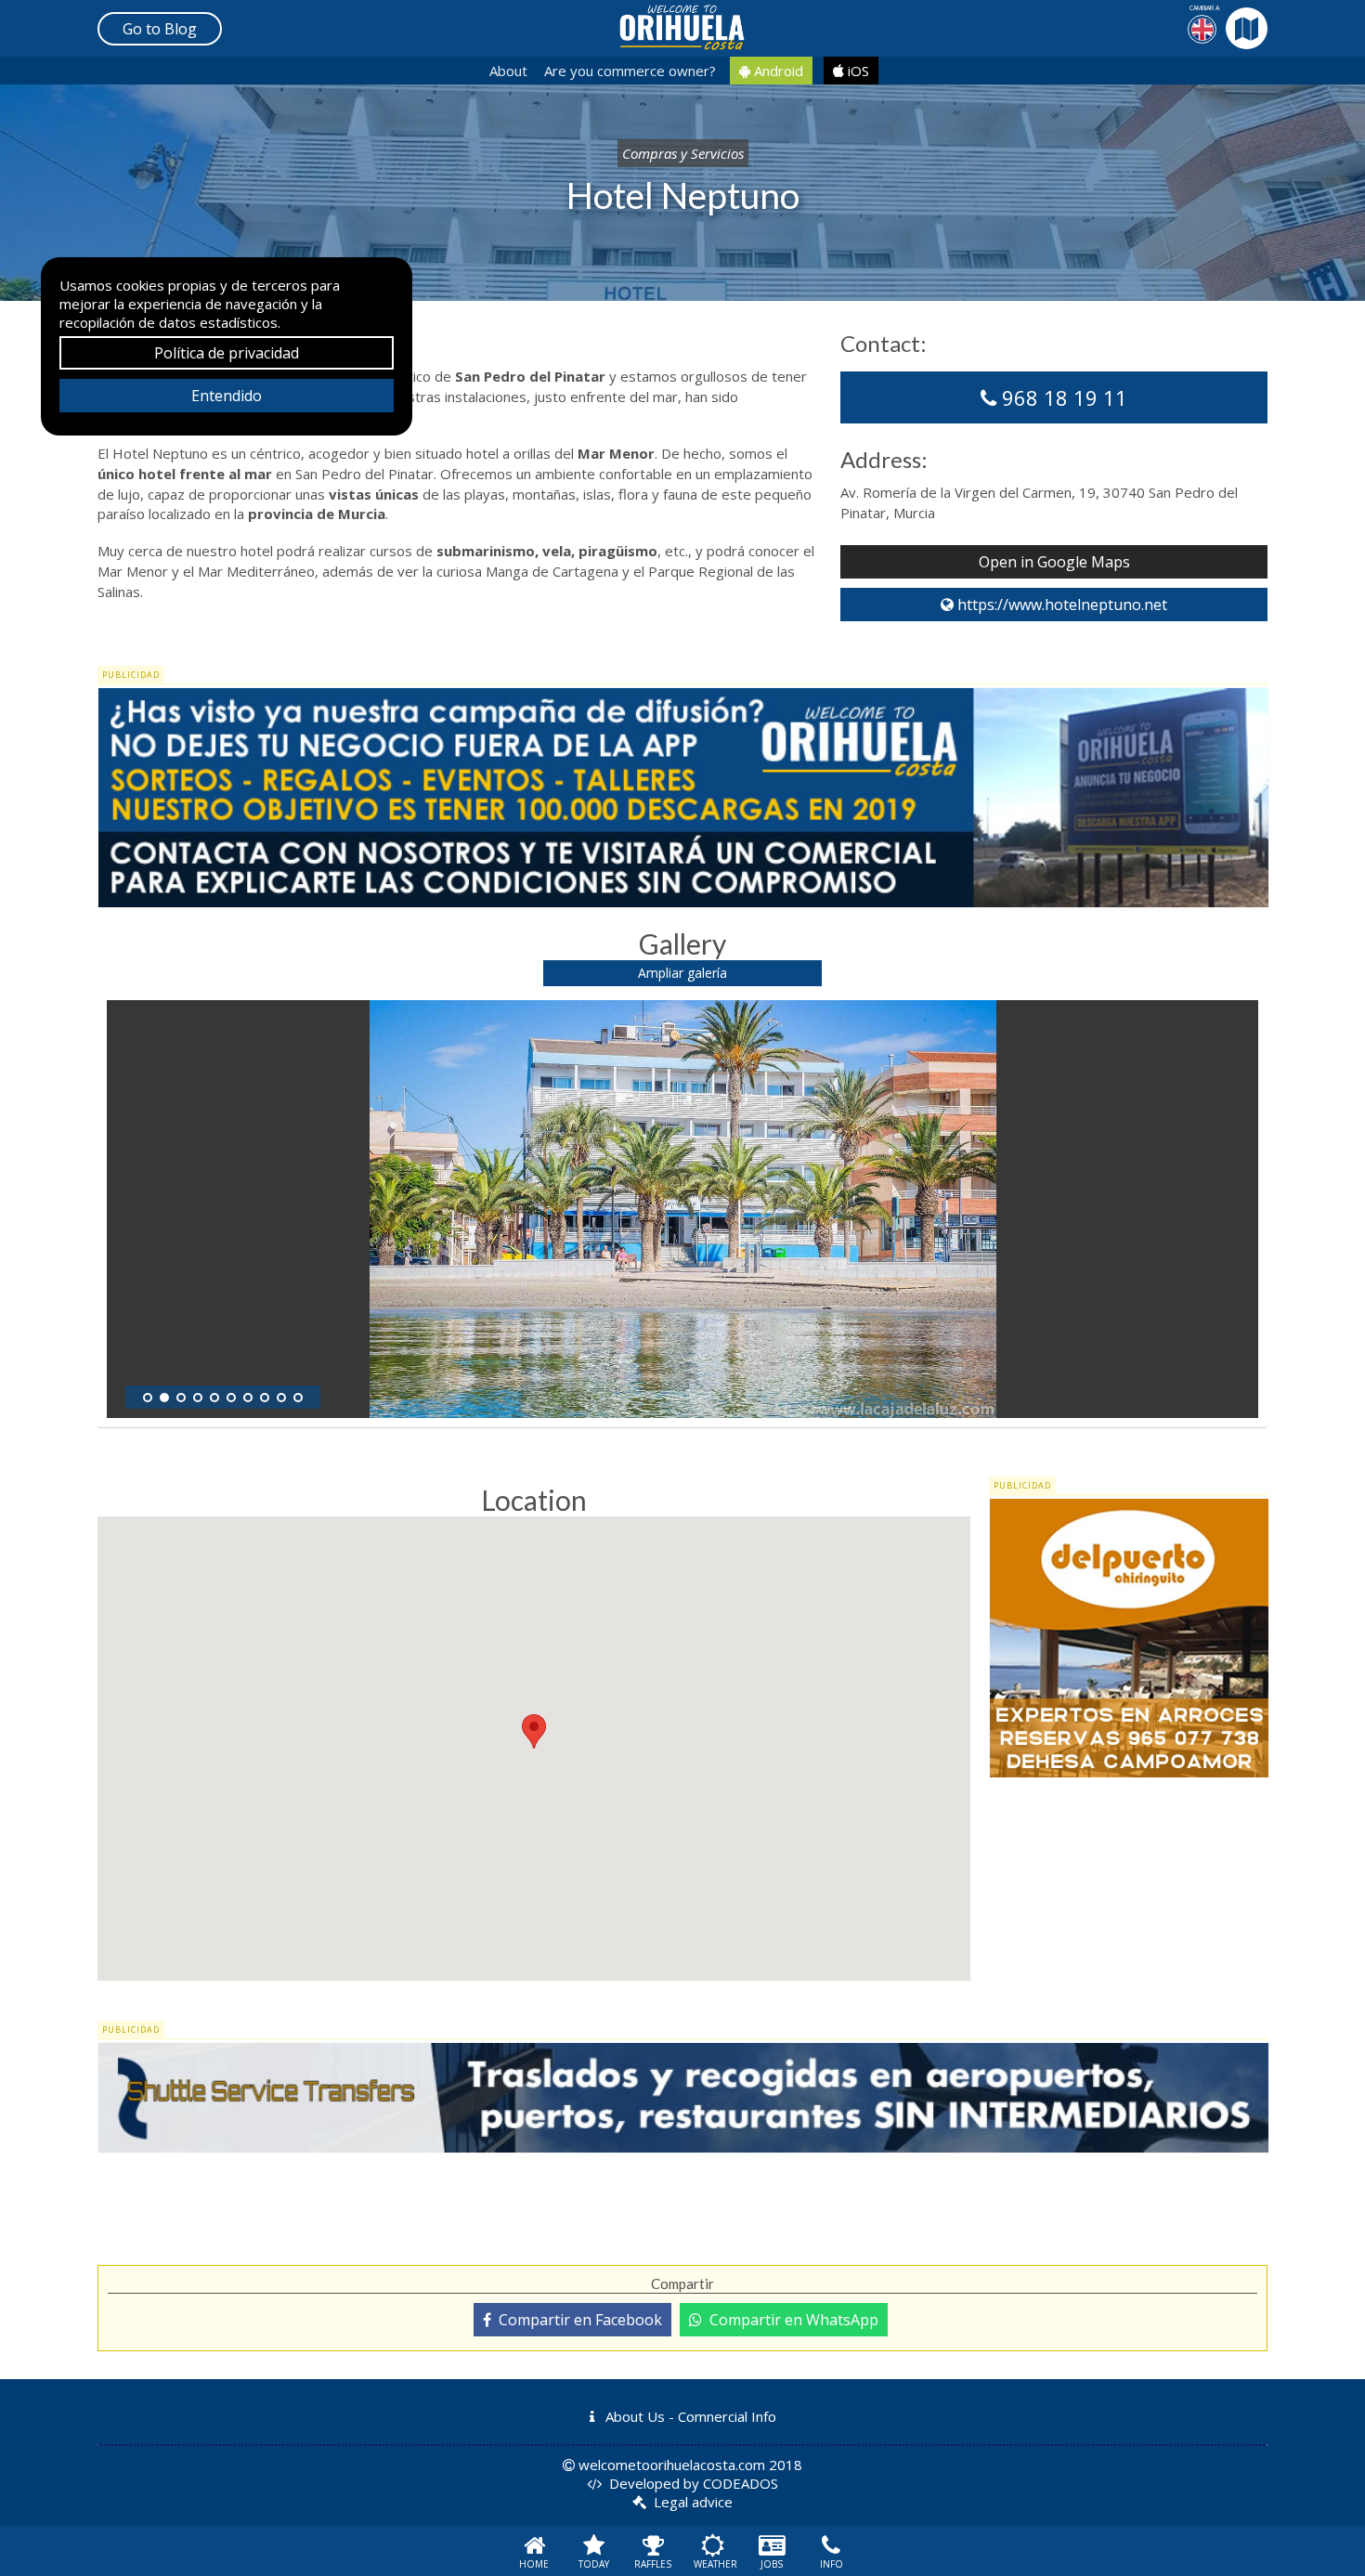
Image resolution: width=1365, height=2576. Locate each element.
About (508, 71)
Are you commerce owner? (630, 71)
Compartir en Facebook (577, 2320)
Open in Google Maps (1054, 562)
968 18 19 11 (1062, 397)
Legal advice (693, 2502)
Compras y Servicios (683, 153)
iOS (857, 71)
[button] (534, 1731)
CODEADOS (741, 2483)
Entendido (227, 396)
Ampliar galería (682, 973)
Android (777, 71)
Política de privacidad (227, 353)
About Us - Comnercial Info (689, 2416)
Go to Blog (160, 29)
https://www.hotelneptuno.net (1060, 605)
